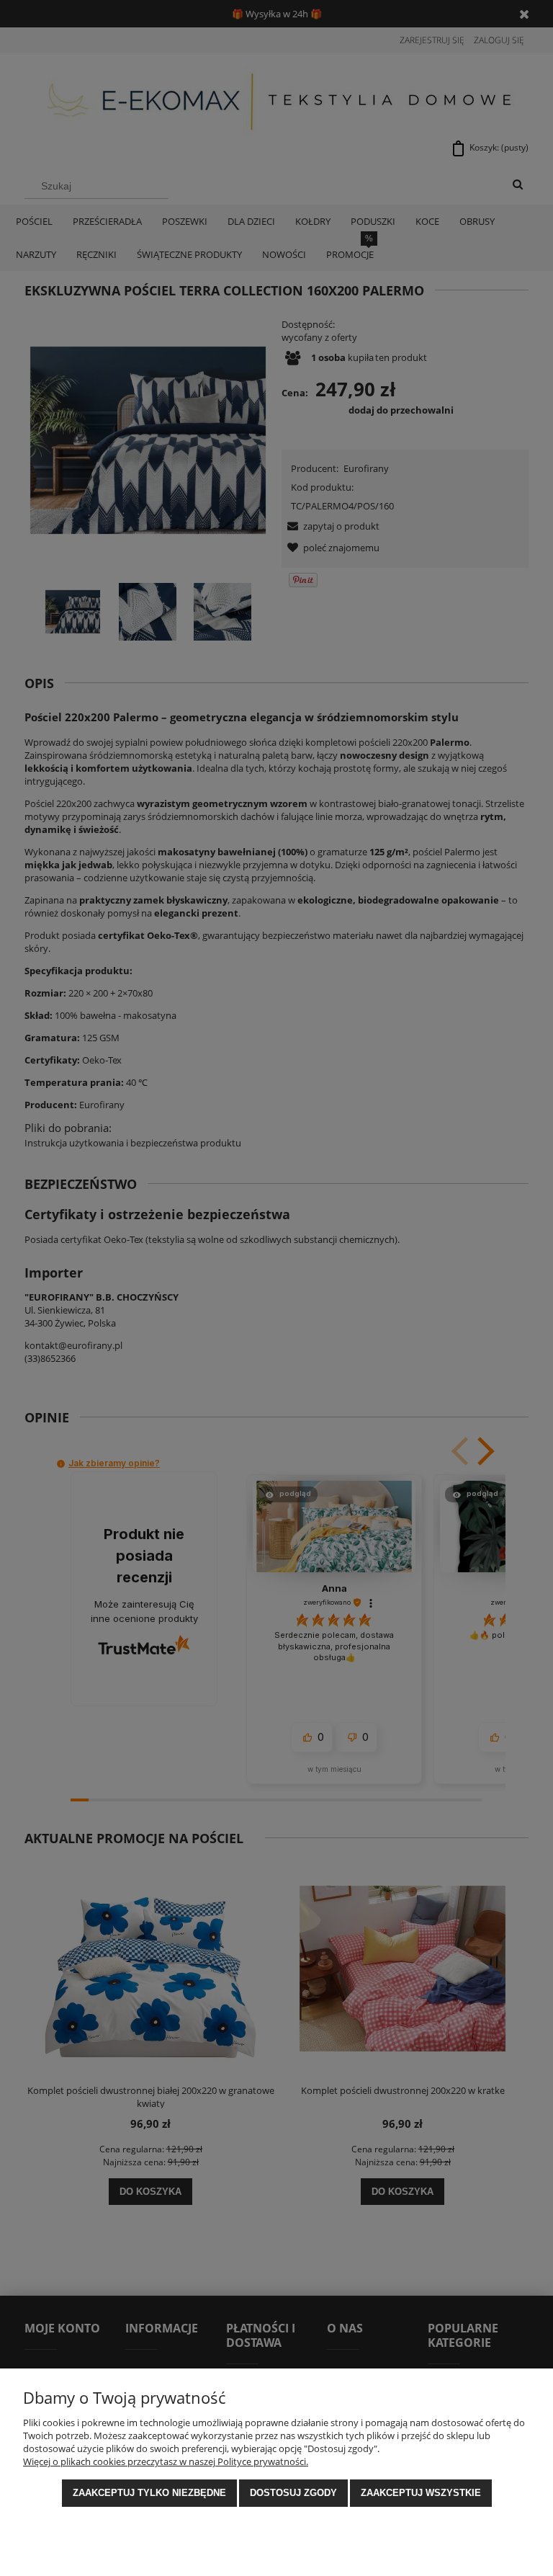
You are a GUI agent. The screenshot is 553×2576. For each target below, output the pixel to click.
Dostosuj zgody (293, 2493)
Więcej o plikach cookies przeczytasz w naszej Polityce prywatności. (166, 2461)
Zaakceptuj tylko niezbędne (149, 2493)
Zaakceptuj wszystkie (421, 2493)
